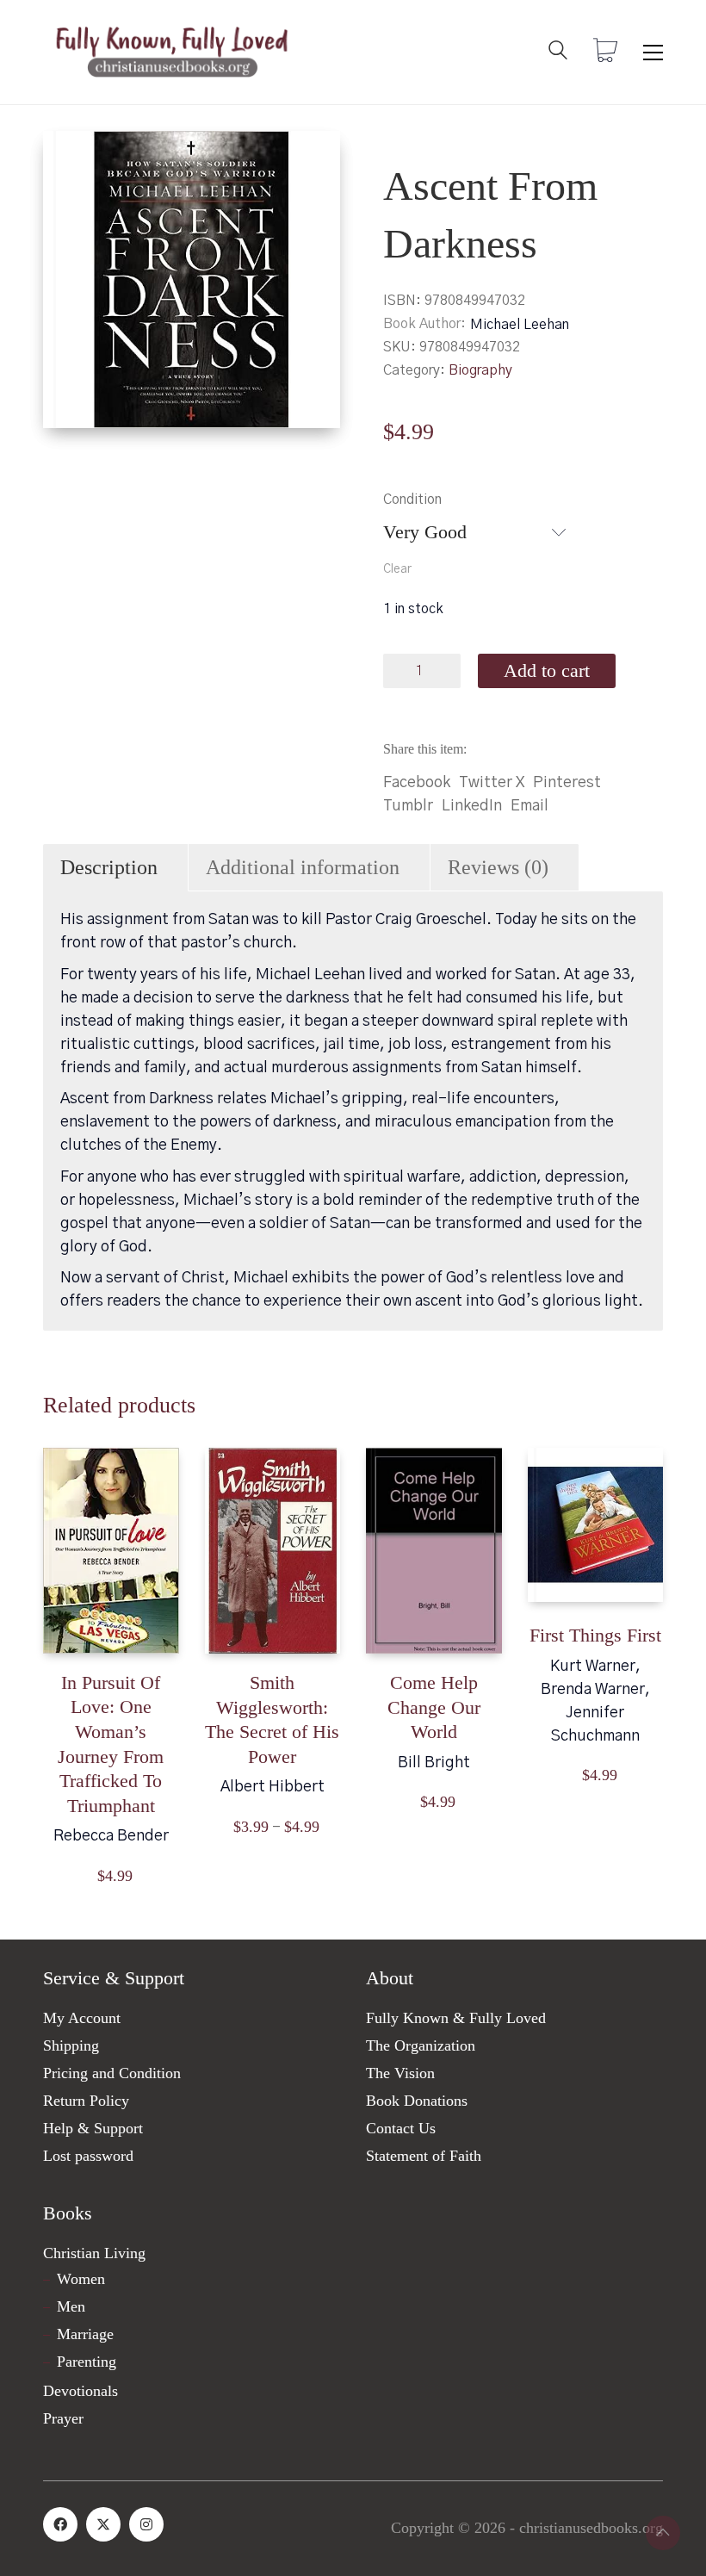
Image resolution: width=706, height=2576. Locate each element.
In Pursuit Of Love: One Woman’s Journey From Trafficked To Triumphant (111, 1744)
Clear (397, 569)
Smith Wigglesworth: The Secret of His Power (272, 1719)
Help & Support (93, 2128)
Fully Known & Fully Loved (456, 2018)
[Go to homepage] (172, 52)
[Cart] (605, 53)
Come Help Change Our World (434, 1707)
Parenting (87, 2362)
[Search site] (558, 54)
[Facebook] (60, 2524)
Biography (480, 370)
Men (71, 2306)
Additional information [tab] (303, 867)
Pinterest (567, 783)
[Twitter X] (103, 2524)
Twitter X (492, 783)
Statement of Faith (424, 2156)
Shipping (71, 2045)
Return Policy (86, 2101)
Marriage (85, 2334)
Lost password (88, 2156)
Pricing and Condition (112, 2073)
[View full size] (70, 158)
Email (529, 806)
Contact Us (401, 2128)
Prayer (63, 2418)
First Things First (595, 1635)
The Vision (400, 2073)
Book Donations (417, 2101)
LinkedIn (472, 806)
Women (81, 2279)
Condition (412, 500)
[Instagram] (146, 2524)
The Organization (421, 2045)
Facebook (417, 783)
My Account (82, 2018)
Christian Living (94, 2253)
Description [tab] (109, 867)
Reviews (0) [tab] (498, 867)
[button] (653, 53)
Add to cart (547, 670)
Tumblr (408, 806)
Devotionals (81, 2391)
